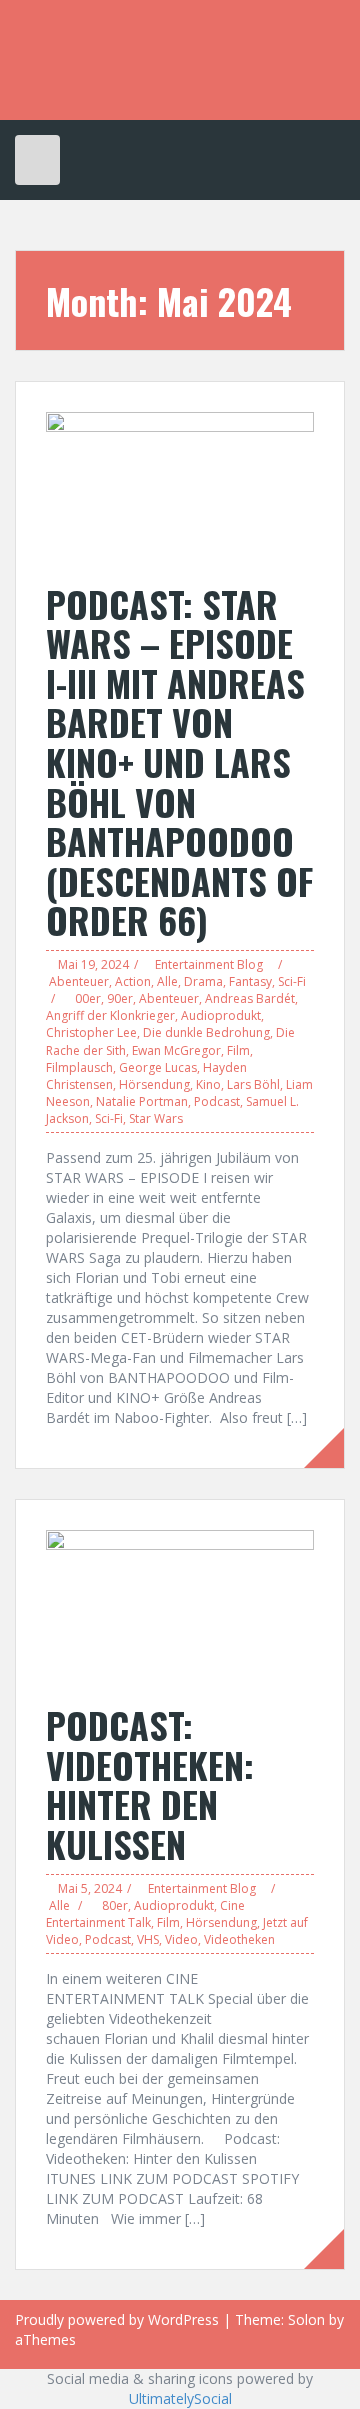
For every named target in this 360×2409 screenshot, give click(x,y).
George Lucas (158, 1067)
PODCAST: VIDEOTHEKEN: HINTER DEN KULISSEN (150, 1784)
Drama (203, 981)
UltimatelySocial (180, 2398)
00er (88, 998)
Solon (306, 2319)
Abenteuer (79, 981)
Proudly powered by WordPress (117, 2319)
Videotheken (239, 1939)
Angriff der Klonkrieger (110, 1015)
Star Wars (156, 1118)
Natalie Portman (142, 1101)
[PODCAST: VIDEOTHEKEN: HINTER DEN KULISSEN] (180, 1606)
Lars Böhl (253, 1084)
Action (133, 981)
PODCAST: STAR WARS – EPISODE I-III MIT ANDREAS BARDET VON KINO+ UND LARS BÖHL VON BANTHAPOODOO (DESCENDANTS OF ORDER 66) (179, 762)
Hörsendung (154, 1084)
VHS (148, 1939)
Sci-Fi (292, 981)
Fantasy (250, 981)
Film (238, 1050)
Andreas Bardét (250, 998)
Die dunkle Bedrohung (206, 1032)
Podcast (217, 1101)
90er (120, 998)
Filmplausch (79, 1067)
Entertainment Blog (209, 964)
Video (181, 1939)
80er (115, 1905)
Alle (167, 981)
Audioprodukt (221, 1015)
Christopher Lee (91, 1032)
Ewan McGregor (176, 1050)
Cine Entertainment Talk (145, 1914)
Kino (208, 1084)
